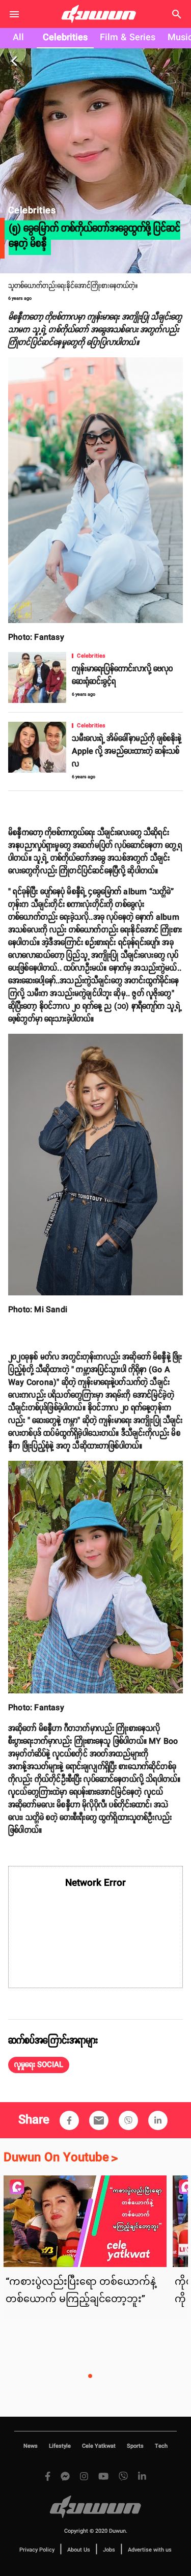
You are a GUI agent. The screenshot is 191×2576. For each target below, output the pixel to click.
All (18, 38)
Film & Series (128, 38)
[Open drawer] (14, 14)
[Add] (69, 2120)
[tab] (18, 38)
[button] (39, 2065)
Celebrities (65, 38)
